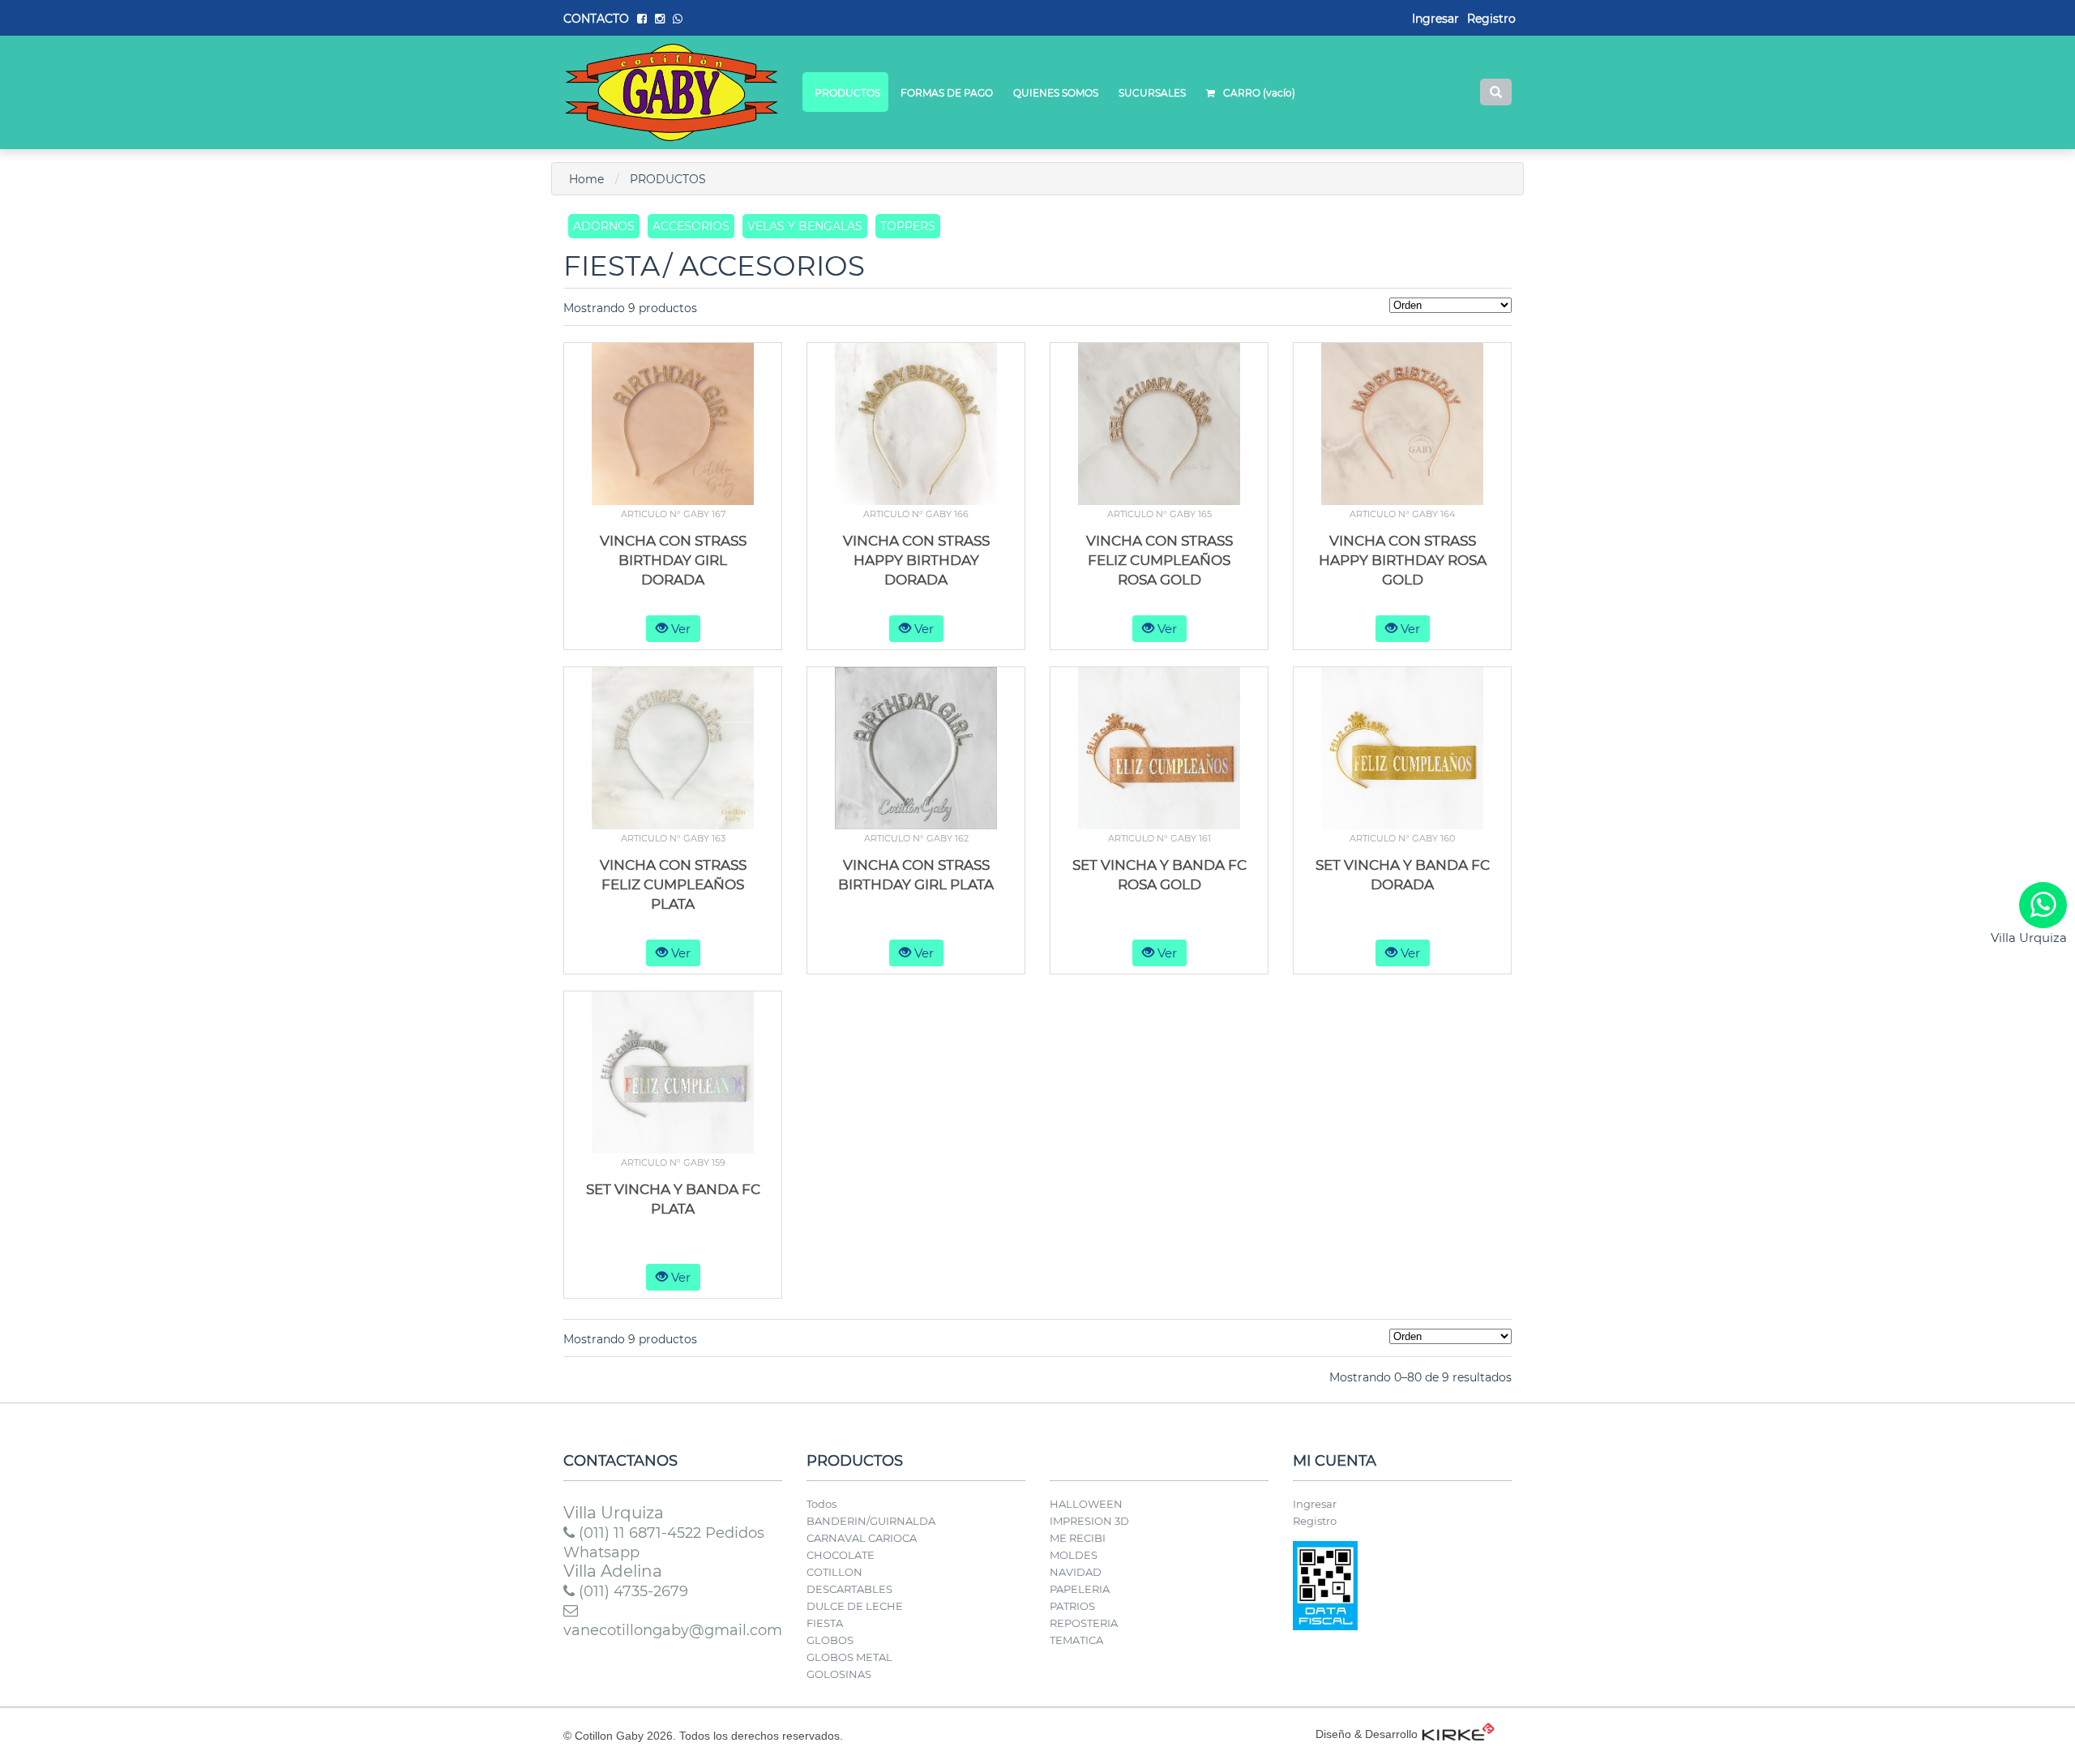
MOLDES (1074, 1555)
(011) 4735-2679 (631, 1591)
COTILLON (834, 1572)
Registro (1491, 19)
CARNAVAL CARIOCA (862, 1538)
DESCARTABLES (849, 1589)
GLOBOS (830, 1640)
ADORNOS (604, 226)
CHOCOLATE (841, 1555)
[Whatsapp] (2043, 905)
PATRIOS (1072, 1606)
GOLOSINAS (839, 1674)
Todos (821, 1504)
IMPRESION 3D (1089, 1521)
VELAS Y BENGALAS (805, 226)
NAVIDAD (1076, 1572)
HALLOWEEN (1086, 1504)
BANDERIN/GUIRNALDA (871, 1521)
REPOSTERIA (1084, 1623)
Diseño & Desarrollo (1367, 1734)
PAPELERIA (1080, 1589)
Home (586, 179)
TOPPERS (908, 226)
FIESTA (825, 1623)
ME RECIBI (1078, 1538)
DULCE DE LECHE (855, 1606)
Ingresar (1315, 1504)
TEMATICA (1076, 1640)
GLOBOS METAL (849, 1657)
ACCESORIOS (691, 226)
